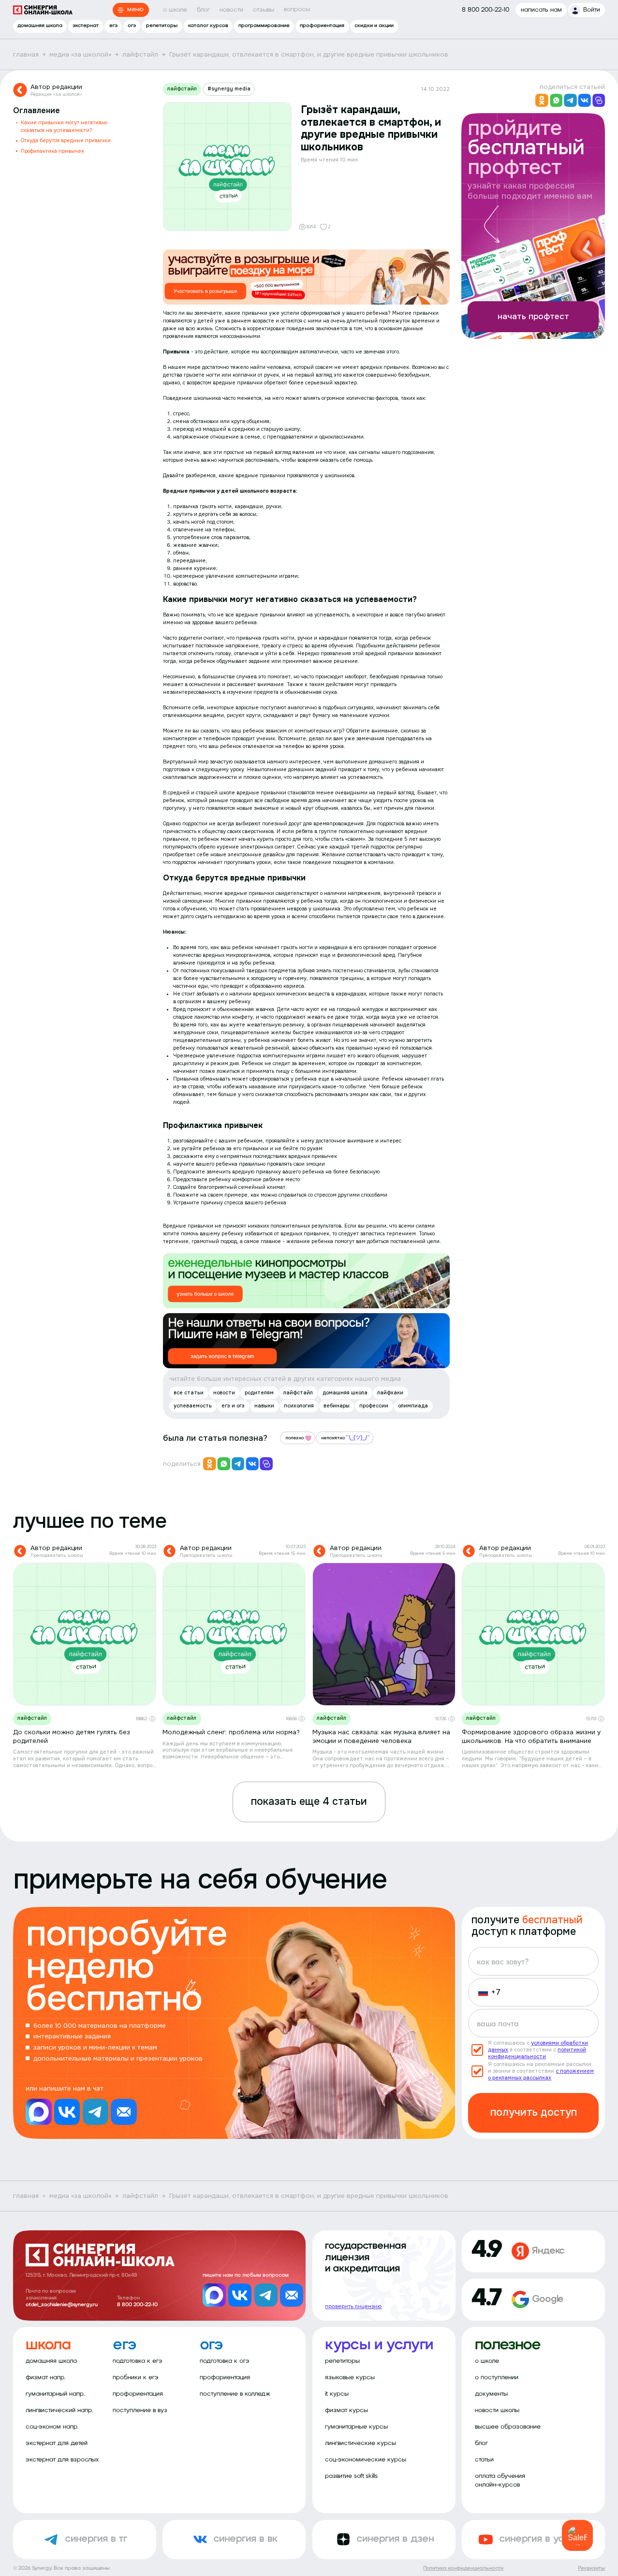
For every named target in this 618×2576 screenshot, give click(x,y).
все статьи (189, 1393)
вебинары (337, 1406)
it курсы (337, 2394)
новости (231, 10)
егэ (113, 26)
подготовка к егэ (138, 2361)
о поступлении (497, 2378)
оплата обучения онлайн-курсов (500, 2480)
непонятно (333, 1438)
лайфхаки (390, 1393)
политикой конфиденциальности (537, 2053)
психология (299, 1406)
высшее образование (508, 2427)
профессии (374, 1406)
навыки (264, 1406)
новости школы (497, 2410)
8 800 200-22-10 (137, 2305)
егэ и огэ (233, 1406)
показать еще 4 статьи (309, 1801)
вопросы (297, 9)
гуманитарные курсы (356, 2427)
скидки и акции (374, 26)
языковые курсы (350, 2378)
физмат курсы (346, 2410)
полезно (294, 1438)
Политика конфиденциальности (463, 2569)
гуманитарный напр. (55, 2394)
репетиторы (162, 26)
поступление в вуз (140, 2410)
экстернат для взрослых (62, 2460)
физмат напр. (45, 2378)
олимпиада (413, 1406)
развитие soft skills (351, 2476)
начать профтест (533, 316)
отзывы (264, 10)
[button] (486, 1992)
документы (491, 2394)
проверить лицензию (353, 2306)
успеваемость (193, 1406)
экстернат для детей (57, 2443)
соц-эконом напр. (52, 2427)
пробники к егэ (136, 2378)
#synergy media (229, 89)
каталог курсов (208, 26)
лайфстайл (182, 89)
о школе (175, 10)
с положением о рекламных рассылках (541, 2074)
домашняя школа (40, 26)
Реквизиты (591, 2569)
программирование (264, 26)
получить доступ (534, 2112)
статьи (484, 2460)
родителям (259, 1393)
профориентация (322, 26)
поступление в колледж (235, 2394)
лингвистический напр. (59, 2410)
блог (203, 10)
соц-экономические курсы (366, 2460)
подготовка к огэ (225, 2361)
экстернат (86, 26)
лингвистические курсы (360, 2443)
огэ (132, 26)
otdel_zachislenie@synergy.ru (62, 2305)
